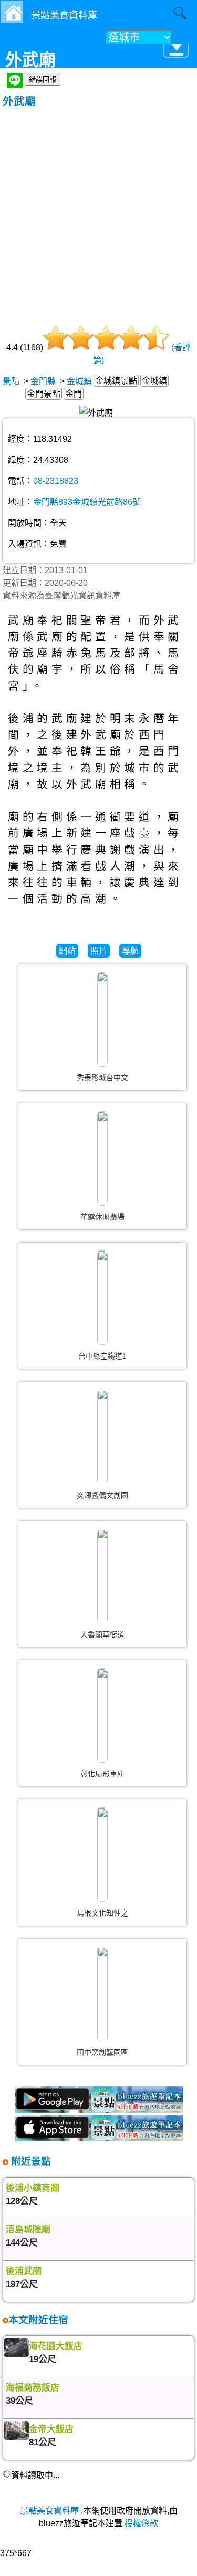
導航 (130, 951)
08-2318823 (56, 481)
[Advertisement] (98, 212)
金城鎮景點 (116, 381)
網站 (67, 951)
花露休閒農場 (102, 1217)
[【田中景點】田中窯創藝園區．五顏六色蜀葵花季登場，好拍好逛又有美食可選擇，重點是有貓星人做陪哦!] (102, 1994)
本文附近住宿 (38, 2320)
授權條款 (141, 2523)
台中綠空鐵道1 (102, 1356)
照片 (99, 951)
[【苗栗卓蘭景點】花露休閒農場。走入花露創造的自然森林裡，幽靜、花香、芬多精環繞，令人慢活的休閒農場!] (102, 1158)
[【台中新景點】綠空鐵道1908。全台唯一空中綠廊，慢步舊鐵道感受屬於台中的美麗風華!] (102, 1298)
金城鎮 (79, 381)
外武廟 (19, 101)
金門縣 (43, 381)
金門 (74, 394)
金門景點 (44, 394)
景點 (11, 381)
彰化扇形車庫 (102, 1774)
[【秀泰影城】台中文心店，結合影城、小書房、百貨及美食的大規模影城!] (102, 1019)
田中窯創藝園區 (102, 2052)
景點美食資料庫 (49, 2511)
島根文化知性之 (102, 1913)
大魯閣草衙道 (102, 1634)
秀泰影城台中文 (102, 1078)
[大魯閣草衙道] (102, 1576)
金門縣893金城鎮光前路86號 (87, 502)
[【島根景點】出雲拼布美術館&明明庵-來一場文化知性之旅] (102, 1855)
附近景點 (30, 2161)
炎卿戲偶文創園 (102, 1495)
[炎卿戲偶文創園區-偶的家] (102, 1437)
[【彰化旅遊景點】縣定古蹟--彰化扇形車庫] (102, 1715)
